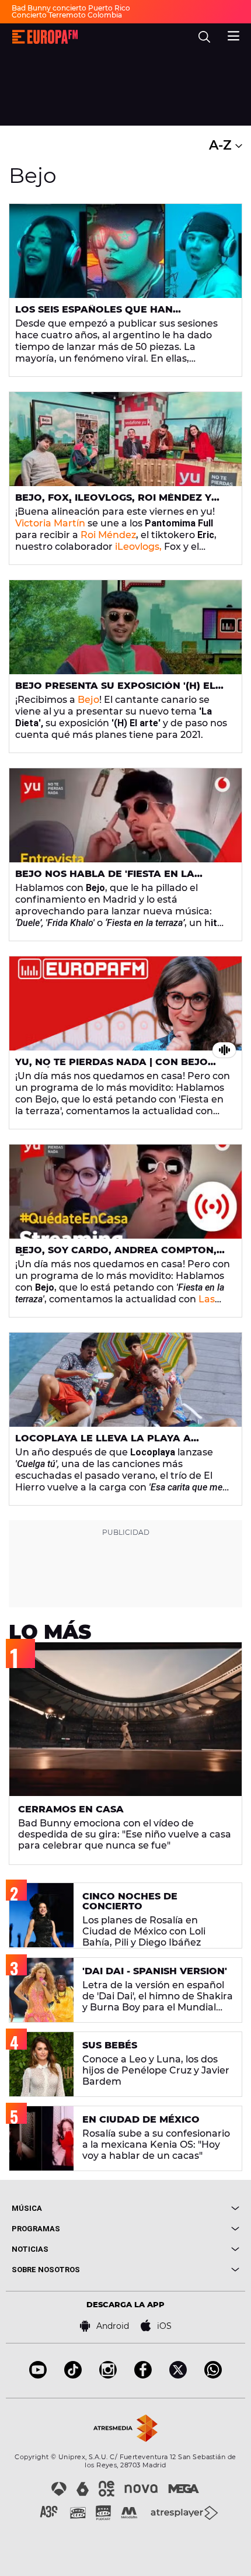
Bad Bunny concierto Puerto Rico (71, 8)
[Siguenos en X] (178, 2375)
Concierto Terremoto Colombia (67, 15)
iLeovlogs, (138, 547)
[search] (204, 37)
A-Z (222, 145)
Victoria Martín (50, 523)
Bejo (88, 700)
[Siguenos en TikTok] (73, 2375)
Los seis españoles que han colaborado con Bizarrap (94, 314)
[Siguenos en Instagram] (108, 2375)
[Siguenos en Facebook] (143, 2375)
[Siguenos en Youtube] (38, 2375)
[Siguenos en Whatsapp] (213, 2375)
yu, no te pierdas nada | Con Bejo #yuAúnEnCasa (111, 1067)
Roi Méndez (108, 535)
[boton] (182, 2208)
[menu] (233, 34)
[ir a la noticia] (125, 251)
